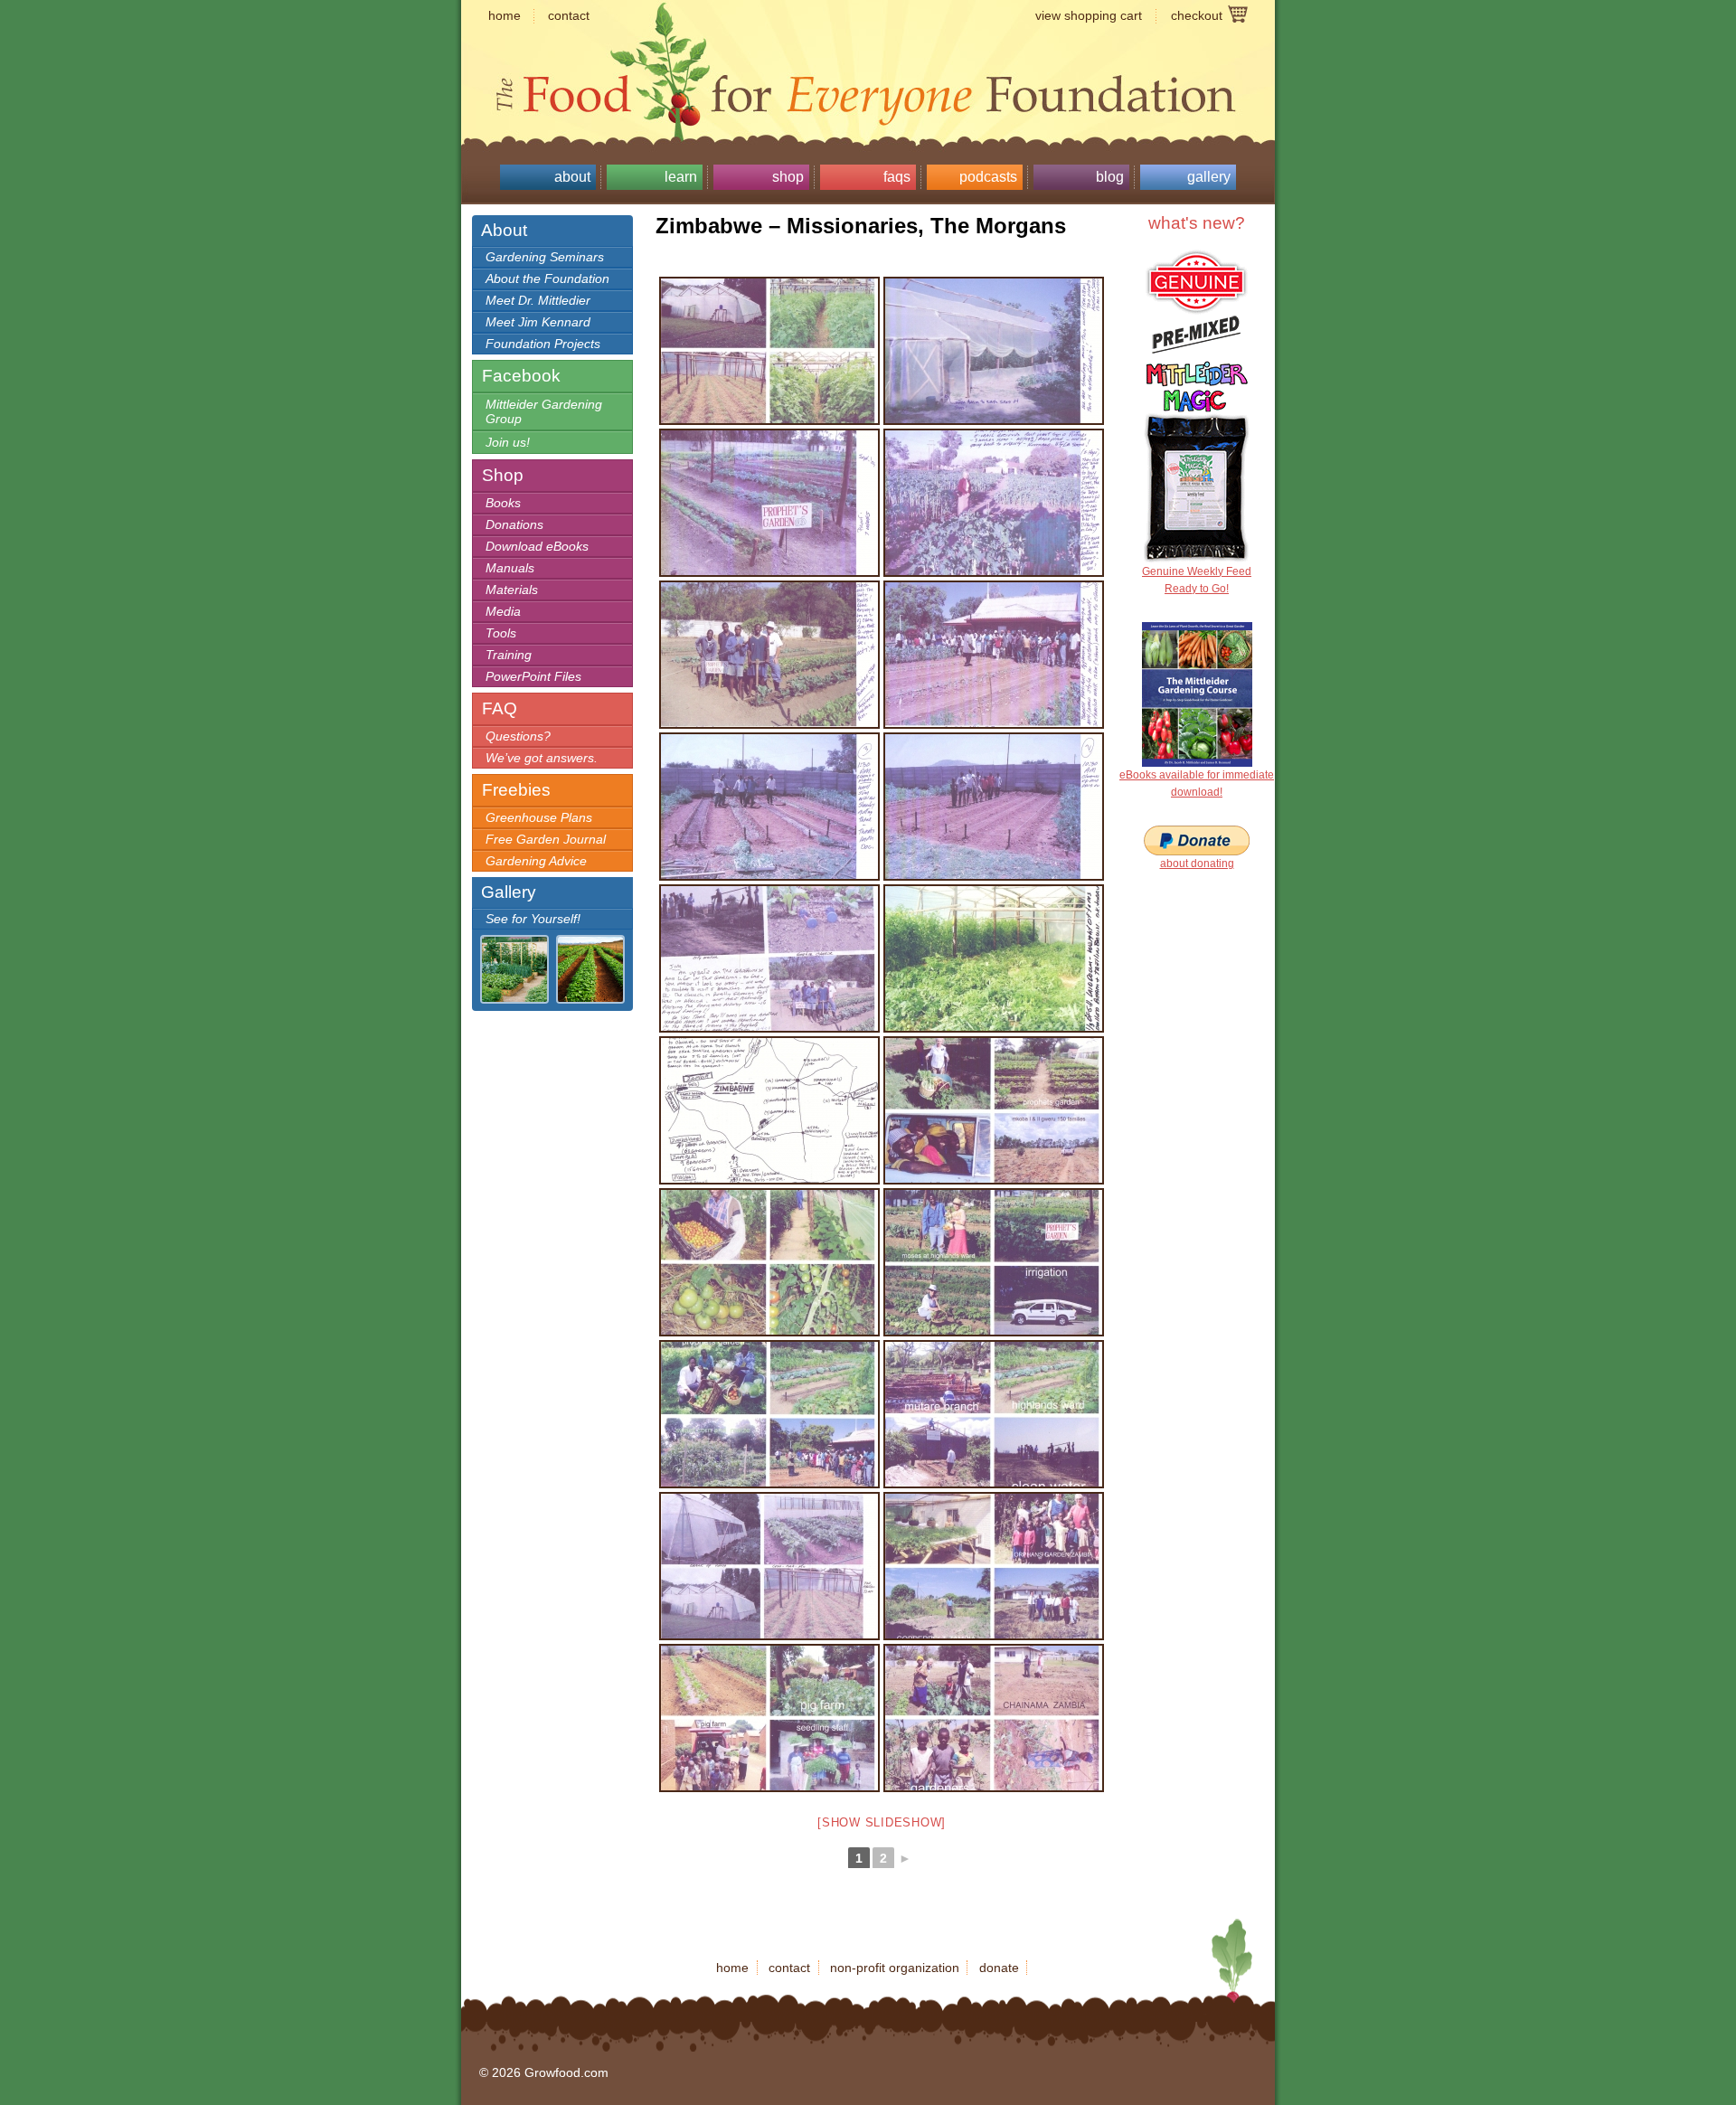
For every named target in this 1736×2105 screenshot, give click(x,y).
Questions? (518, 736)
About (572, 177)
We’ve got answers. (542, 758)
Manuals (510, 568)
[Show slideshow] (882, 1822)
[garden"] (769, 503)
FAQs (897, 177)
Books (503, 503)
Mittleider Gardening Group (544, 411)
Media (503, 611)
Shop (788, 177)
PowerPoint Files (533, 676)
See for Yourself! (533, 919)
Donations (514, 524)
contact (569, 15)
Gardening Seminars (545, 257)
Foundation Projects (543, 344)
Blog (1110, 177)
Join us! (508, 442)
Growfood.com (868, 59)
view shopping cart (1089, 15)
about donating (1197, 864)
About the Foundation (547, 278)
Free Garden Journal (546, 839)
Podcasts (988, 177)
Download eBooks (537, 546)
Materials (512, 590)
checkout (1197, 15)
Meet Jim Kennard (538, 322)
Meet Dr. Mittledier (538, 300)
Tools (501, 633)
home (505, 15)
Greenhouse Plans (539, 817)
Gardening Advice (536, 861)
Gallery (1209, 177)
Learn (681, 177)
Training (509, 655)
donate (999, 1968)
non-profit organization (895, 1968)
